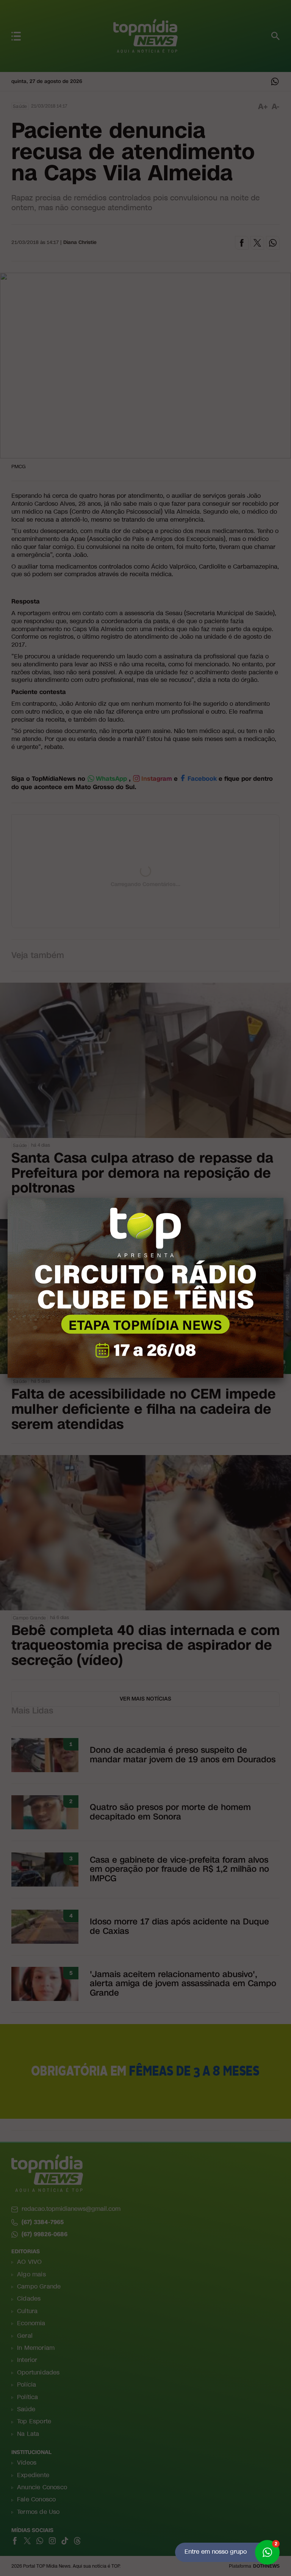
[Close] (283, 1198)
